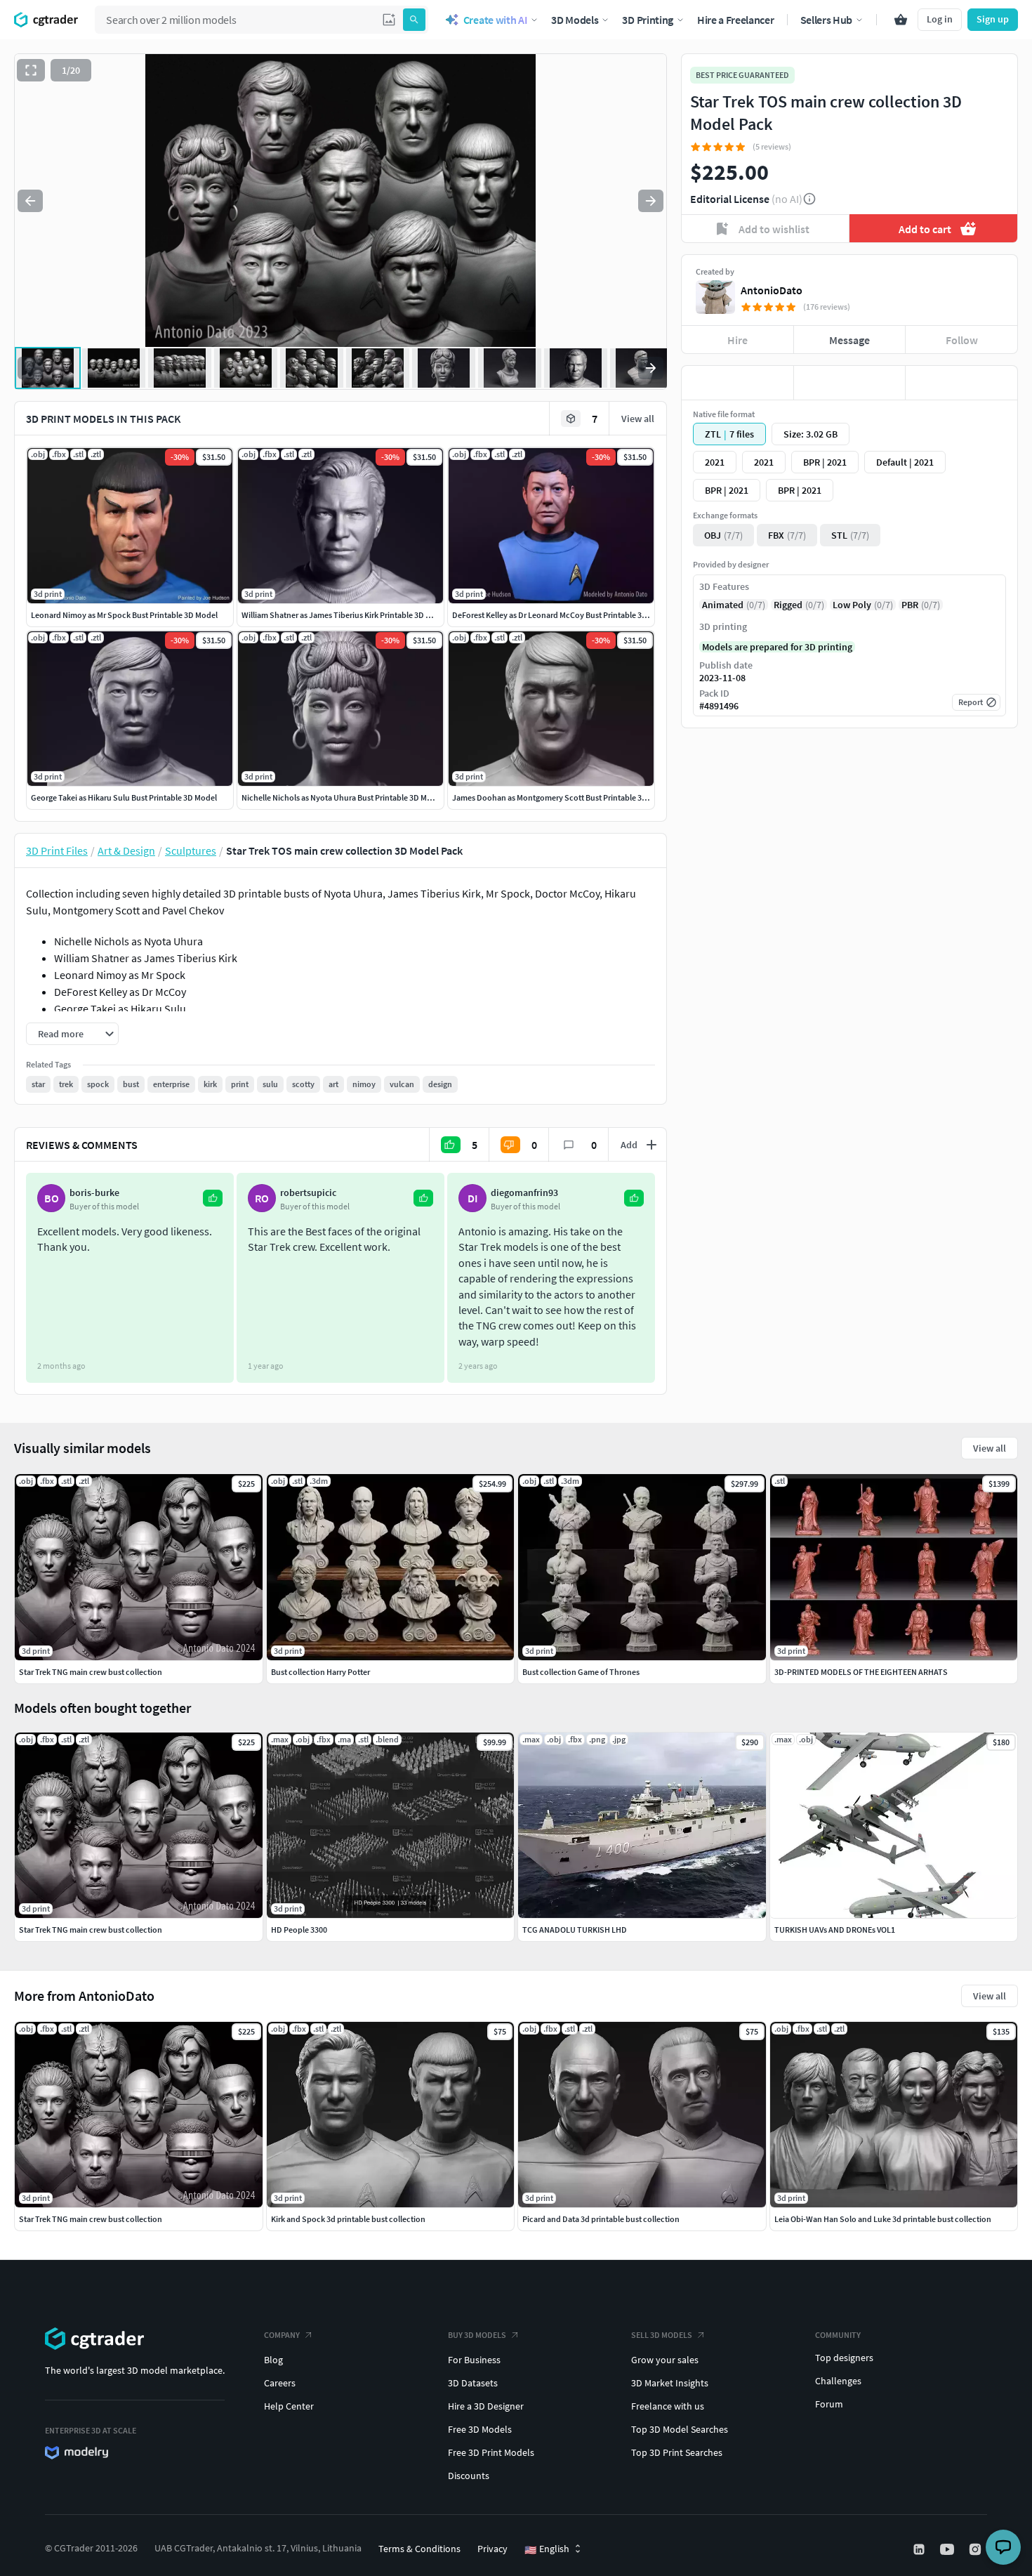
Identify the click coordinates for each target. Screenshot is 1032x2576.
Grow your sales (665, 2360)
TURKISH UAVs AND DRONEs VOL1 (835, 1930)
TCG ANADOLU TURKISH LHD (575, 1930)
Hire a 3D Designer (486, 2406)
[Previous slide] (30, 201)
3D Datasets (473, 2383)
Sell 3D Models (662, 2335)
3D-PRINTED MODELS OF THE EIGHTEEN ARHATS (861, 1672)
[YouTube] (948, 2549)
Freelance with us (668, 2406)
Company (282, 2335)
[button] (389, 20)
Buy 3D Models (477, 2335)
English (547, 2549)
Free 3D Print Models (491, 2452)
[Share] (961, 383)
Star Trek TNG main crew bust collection (91, 2219)
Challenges (838, 2381)
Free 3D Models (480, 2429)
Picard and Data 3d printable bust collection (601, 2219)
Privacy (492, 2549)
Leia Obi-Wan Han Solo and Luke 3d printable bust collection (883, 2219)
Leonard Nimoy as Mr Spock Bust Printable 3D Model (124, 615)
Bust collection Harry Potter (320, 1672)
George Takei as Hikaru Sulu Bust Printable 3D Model (124, 797)
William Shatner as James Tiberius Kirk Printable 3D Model (345, 615)
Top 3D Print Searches (677, 2452)
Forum (829, 2404)
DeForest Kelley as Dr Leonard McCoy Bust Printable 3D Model (562, 615)
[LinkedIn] (920, 2549)
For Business (474, 2360)
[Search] (414, 20)
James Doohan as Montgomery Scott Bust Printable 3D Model (562, 797)
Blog (273, 2360)
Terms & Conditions (419, 2549)
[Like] (737, 383)
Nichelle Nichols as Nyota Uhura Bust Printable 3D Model (342, 797)
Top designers (844, 2358)
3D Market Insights (670, 2383)
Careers (280, 2383)
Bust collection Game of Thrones (581, 1672)
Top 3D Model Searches (680, 2429)
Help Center (289, 2406)
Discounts (469, 2476)
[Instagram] (977, 2549)
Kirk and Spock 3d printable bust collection (348, 2219)
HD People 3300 (299, 1930)
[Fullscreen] (31, 70)
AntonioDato (772, 290)
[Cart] (901, 20)
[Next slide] (651, 201)
